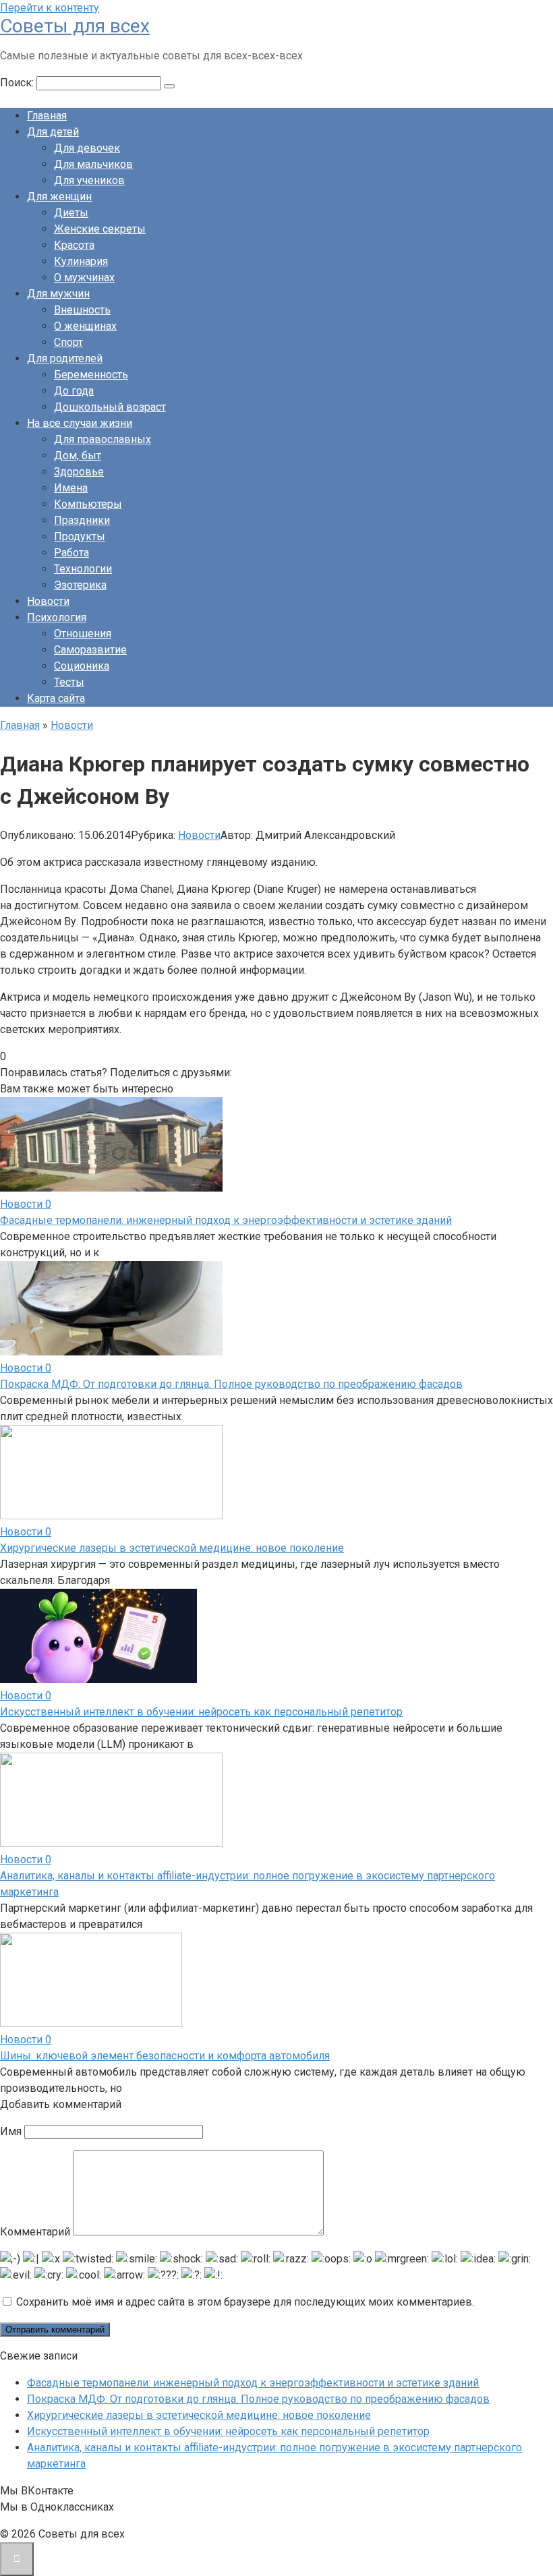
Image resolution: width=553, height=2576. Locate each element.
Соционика (82, 666)
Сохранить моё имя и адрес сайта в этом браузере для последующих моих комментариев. (245, 2302)
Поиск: (18, 83)
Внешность (82, 310)
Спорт (68, 342)
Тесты (69, 682)
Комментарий (35, 2232)
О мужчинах (84, 277)
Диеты (71, 213)
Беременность (91, 375)
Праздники (82, 520)
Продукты (80, 536)
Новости (48, 601)
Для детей (53, 132)
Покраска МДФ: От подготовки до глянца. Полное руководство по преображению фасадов (231, 1384)
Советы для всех (75, 26)
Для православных (103, 439)
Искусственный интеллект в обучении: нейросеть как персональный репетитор (201, 1712)
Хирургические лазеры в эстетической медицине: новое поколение (172, 1548)
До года (74, 391)
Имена (71, 488)
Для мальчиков (93, 164)
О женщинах (85, 326)
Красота (74, 245)
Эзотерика (80, 585)
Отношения (83, 634)
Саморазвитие (90, 650)
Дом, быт (78, 456)
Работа (71, 553)
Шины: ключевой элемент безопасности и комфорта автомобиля (165, 2056)
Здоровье (79, 472)
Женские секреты (100, 229)
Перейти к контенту (50, 8)
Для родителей (65, 358)
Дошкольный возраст (110, 407)
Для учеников (89, 180)
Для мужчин (58, 294)
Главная (47, 116)
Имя (11, 2131)
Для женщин (59, 197)
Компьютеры (88, 504)
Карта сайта (56, 698)
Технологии (83, 569)
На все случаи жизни (80, 423)
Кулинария (81, 261)
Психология (57, 617)
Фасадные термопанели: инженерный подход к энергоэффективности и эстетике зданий (226, 1220)
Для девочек (87, 148)
